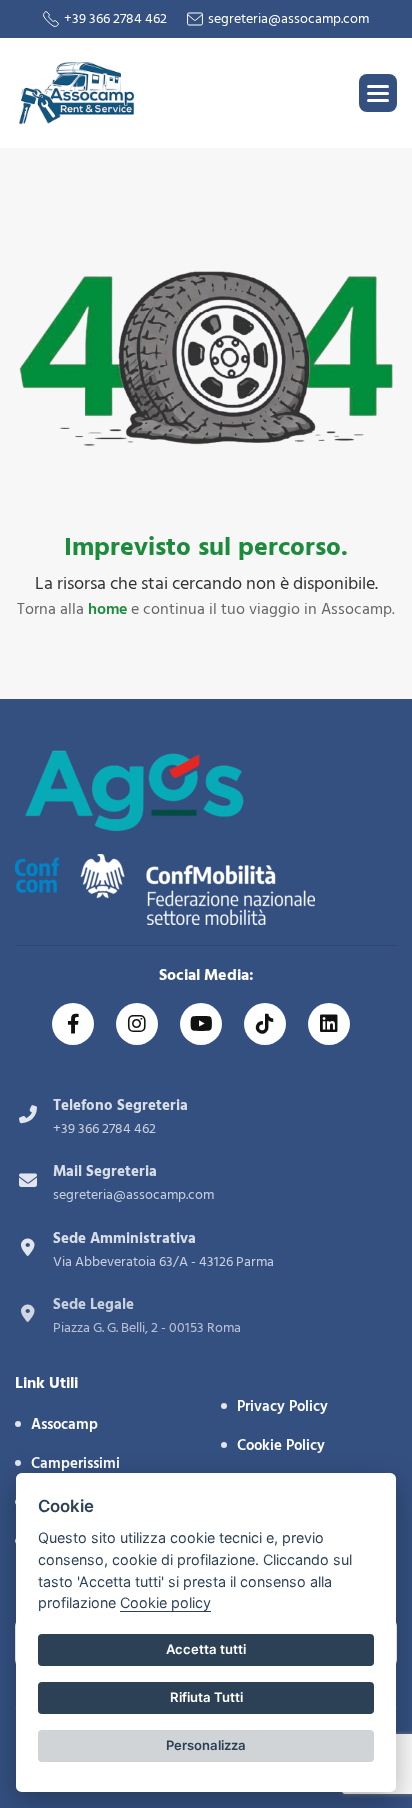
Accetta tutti (206, 1649)
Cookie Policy (281, 1445)
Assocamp (64, 1424)
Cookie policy (165, 1602)
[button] (378, 93)
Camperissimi (75, 1463)
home (107, 609)
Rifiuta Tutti (206, 1697)
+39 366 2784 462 (115, 19)
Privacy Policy (282, 1406)
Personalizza (206, 1745)
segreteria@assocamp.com (288, 19)
